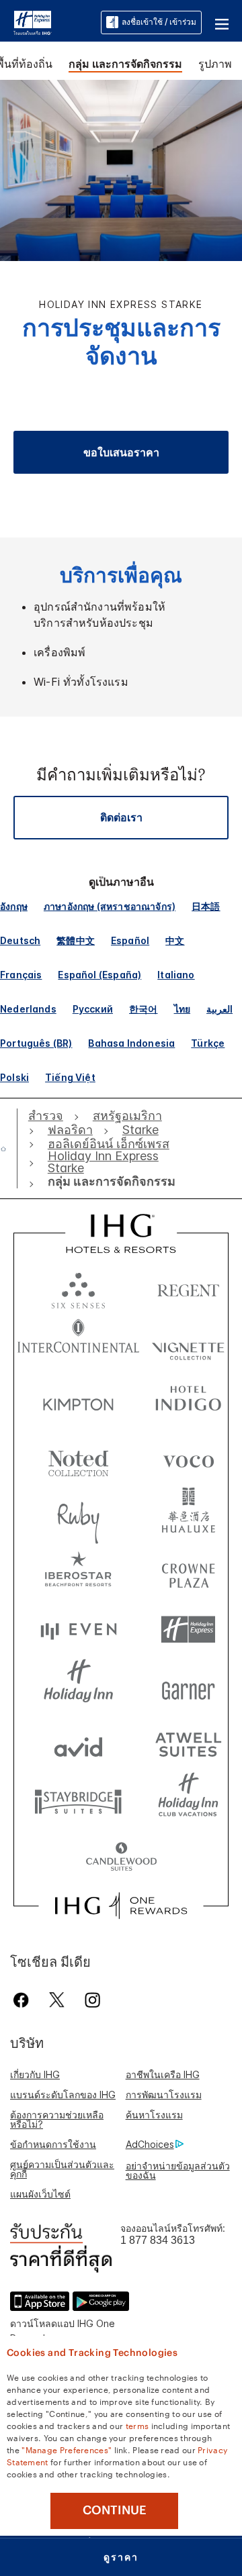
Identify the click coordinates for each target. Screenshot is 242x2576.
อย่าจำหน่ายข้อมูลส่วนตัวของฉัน (178, 2170)
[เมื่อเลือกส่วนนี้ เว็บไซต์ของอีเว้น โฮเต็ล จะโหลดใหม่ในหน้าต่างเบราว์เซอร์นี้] (78, 1630)
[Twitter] (57, 2000)
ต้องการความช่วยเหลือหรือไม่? (57, 2119)
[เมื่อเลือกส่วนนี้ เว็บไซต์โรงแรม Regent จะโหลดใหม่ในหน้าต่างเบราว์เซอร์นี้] (188, 1287)
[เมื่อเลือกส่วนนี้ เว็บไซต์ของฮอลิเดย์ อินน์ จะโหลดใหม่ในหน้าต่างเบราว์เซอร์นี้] (78, 1687)
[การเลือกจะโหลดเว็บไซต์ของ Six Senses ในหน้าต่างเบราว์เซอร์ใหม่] (78, 1287)
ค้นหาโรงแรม (154, 2115)
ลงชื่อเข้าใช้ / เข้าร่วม (159, 22)
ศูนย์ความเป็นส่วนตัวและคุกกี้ (62, 2169)
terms (137, 2425)
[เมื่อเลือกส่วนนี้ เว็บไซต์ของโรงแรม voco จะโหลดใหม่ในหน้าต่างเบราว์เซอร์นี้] (188, 1458)
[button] (222, 22)
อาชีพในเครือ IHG (163, 2074)
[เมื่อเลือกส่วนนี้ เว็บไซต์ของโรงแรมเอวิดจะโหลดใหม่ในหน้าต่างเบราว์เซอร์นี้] (78, 1744)
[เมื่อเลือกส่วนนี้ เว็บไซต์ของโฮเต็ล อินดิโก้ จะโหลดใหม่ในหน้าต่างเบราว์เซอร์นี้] (188, 1401)
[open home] (9, 1149)
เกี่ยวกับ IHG (35, 2074)
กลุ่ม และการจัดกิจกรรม (125, 64)
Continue (115, 2510)
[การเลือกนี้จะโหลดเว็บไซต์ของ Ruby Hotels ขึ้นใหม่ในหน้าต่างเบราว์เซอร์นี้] (78, 1515)
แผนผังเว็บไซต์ (40, 2194)
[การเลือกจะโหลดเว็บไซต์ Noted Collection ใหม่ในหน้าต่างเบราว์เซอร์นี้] (78, 1458)
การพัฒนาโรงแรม (164, 2095)
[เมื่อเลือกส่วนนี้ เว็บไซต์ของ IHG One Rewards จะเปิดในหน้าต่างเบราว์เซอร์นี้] (121, 1906)
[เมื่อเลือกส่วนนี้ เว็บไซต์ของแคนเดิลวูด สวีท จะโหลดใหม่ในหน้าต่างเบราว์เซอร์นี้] (121, 1858)
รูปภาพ (215, 64)
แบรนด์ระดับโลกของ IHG (63, 2095)
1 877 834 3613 (158, 2240)
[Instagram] (92, 2000)
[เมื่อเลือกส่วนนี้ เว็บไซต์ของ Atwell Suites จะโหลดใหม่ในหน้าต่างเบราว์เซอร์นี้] (188, 1744)
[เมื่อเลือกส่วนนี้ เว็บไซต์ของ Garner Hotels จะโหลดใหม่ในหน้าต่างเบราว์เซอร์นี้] (188, 1687)
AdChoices (150, 2144)
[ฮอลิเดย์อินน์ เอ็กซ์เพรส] (33, 21)
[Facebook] (24, 2000)
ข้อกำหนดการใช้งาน (53, 2144)
